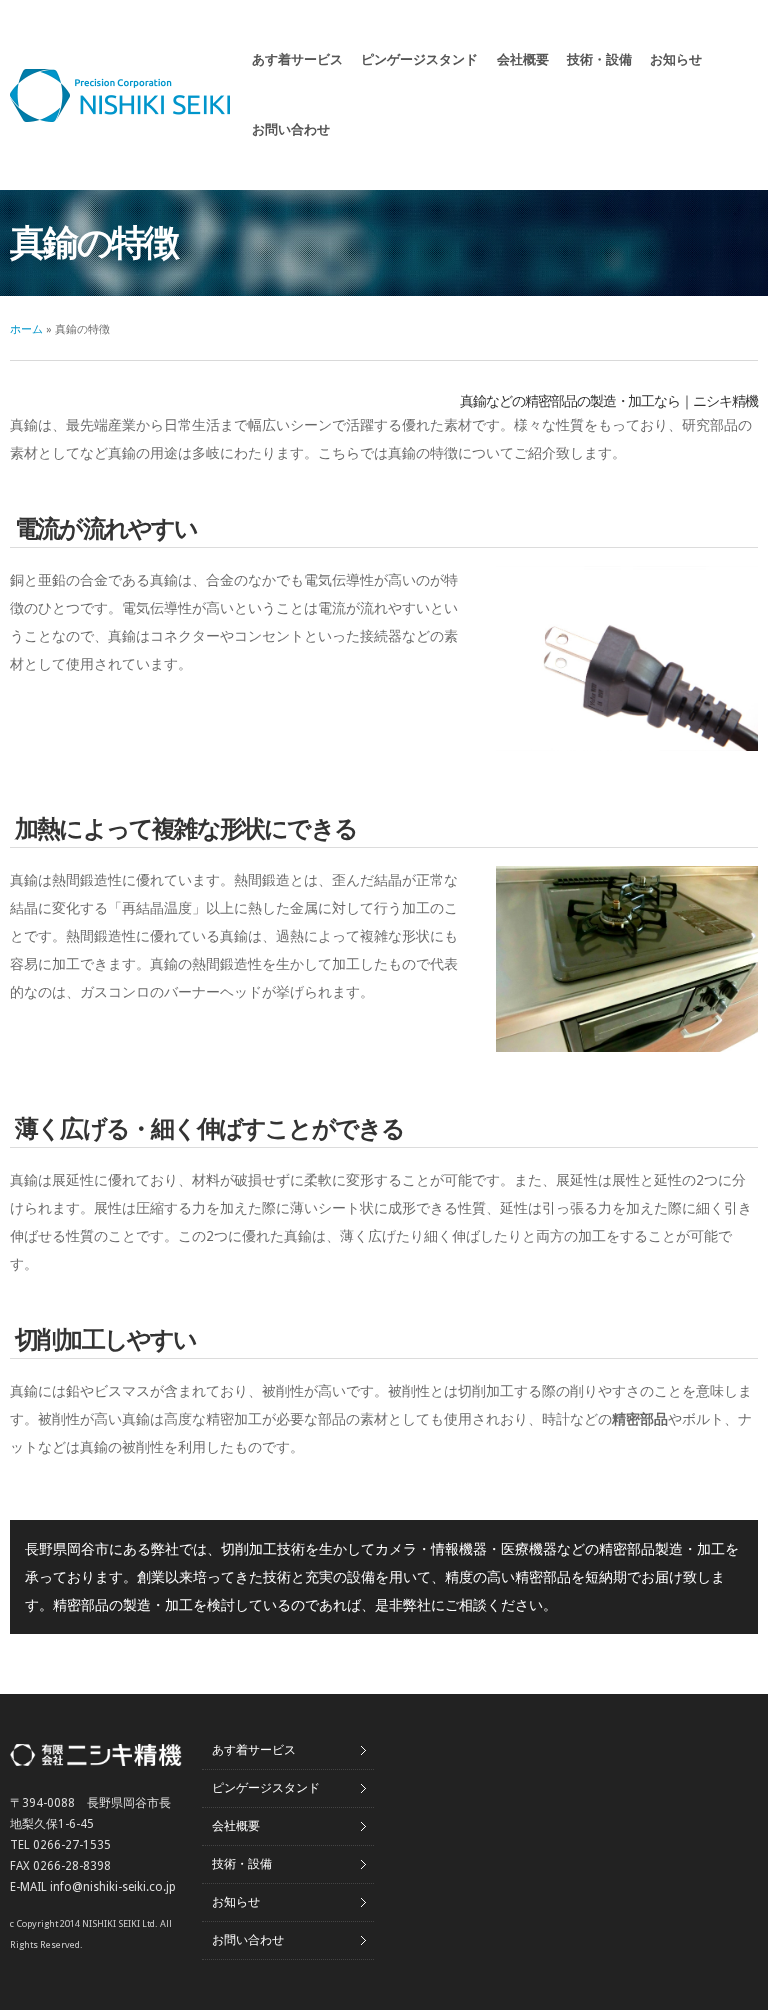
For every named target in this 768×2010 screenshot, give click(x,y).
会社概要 (523, 59)
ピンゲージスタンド (419, 59)
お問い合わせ (291, 129)
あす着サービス (297, 59)
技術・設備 (599, 59)
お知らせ (676, 59)
